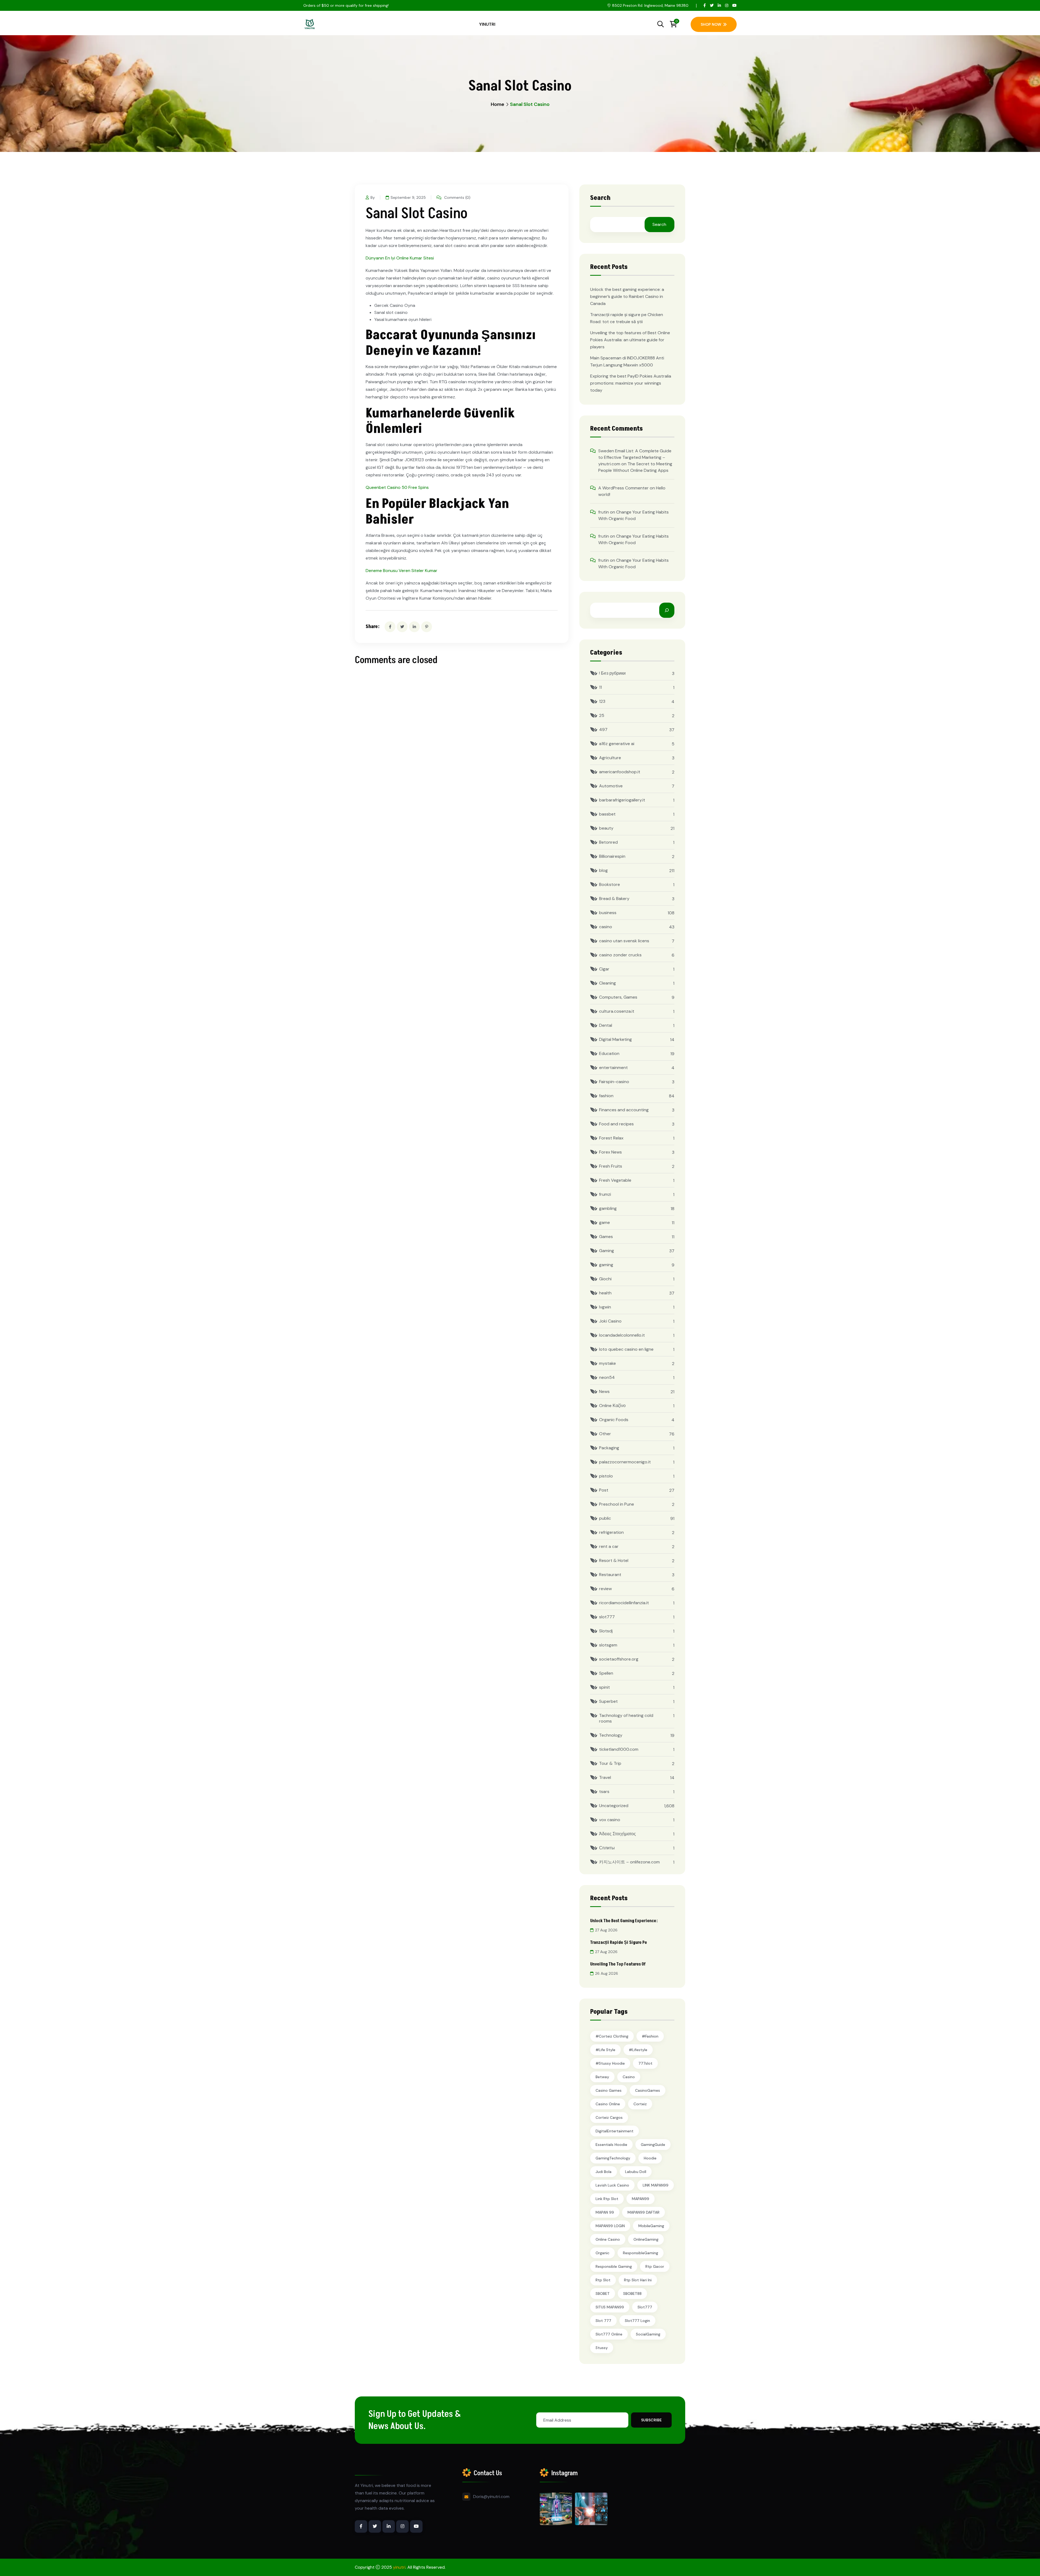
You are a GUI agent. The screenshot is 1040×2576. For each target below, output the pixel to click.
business (608, 913)
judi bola (604, 2172)
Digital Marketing (615, 1039)
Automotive (611, 786)
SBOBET (603, 2294)
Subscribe (651, 2420)
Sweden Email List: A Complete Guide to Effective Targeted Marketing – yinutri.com (635, 457)
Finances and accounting (624, 1110)
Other (605, 1434)
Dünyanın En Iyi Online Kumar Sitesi (400, 258)
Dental (606, 1025)
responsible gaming (614, 2266)
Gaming (607, 1251)
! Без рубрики (612, 673)
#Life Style (605, 2050)
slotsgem (608, 1645)
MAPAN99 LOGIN (610, 2226)
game (604, 1222)
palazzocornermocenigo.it (625, 1462)
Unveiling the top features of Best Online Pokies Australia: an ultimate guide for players (630, 340)
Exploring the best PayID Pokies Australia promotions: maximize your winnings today (631, 383)
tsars (604, 1791)
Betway (602, 2077)
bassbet (607, 814)
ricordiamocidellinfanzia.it (624, 1603)
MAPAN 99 (605, 2212)
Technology (611, 1735)
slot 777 (603, 2321)
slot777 (607, 1617)
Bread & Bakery (614, 899)
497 (603, 730)
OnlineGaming (646, 2239)
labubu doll (636, 2172)
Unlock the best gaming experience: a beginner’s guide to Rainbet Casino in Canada (627, 296)
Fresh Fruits (611, 1166)
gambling (608, 1208)
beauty (606, 828)
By (373, 197)
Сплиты (607, 1848)
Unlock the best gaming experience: (624, 1921)
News (604, 1391)
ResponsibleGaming (641, 2253)
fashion (606, 1096)
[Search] (667, 610)
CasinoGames (648, 2090)
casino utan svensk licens (624, 941)
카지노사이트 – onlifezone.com (629, 1862)
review (605, 1589)
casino (606, 927)
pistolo (606, 1476)
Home (498, 104)
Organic (602, 2253)
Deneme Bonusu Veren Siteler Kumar (402, 571)
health (605, 1293)
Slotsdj (606, 1631)
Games (606, 1237)
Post (604, 1490)
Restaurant (610, 1575)
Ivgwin (605, 1307)
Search (600, 199)
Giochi (605, 1279)
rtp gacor (655, 2266)
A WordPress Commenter (623, 488)
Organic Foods (614, 1420)
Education (609, 1053)
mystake (607, 1363)
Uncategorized (614, 1806)
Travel (605, 1777)
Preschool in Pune (617, 1504)
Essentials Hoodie (611, 2145)
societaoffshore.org (619, 1659)
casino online (608, 2104)
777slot (645, 2063)
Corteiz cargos (609, 2117)
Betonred (608, 842)
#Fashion (650, 2036)
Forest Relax (611, 1138)
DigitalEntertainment (615, 2131)
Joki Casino (610, 1321)
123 (602, 701)
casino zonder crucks (620, 955)
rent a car (609, 1546)
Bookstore (610, 884)
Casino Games (609, 2090)
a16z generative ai (617, 744)
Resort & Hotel (614, 1560)
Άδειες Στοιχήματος (617, 1834)
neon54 (607, 1377)
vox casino (610, 1820)
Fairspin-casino (614, 1082)
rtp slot (603, 2280)
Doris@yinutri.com (491, 2497)
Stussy (602, 2348)
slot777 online (609, 2334)
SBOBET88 (632, 2294)
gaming (606, 1265)
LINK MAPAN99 (656, 2185)
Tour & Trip (610, 1763)
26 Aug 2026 (607, 1973)
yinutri (399, 2567)
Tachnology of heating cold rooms (626, 1718)
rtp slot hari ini (638, 2280)
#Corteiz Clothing (612, 2036)
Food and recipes (616, 1124)
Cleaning (607, 983)
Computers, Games (618, 997)
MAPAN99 (641, 2199)
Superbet (608, 1701)
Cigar (604, 969)
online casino (608, 2239)
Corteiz (640, 2104)
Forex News (610, 1152)
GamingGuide (653, 2145)
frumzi (605, 1194)
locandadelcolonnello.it (622, 1335)
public (605, 1518)
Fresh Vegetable (615, 1180)
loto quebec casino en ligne (626, 1349)
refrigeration (611, 1532)
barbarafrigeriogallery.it (622, 800)
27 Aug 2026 (606, 1930)
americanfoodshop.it (620, 772)
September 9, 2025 (408, 197)
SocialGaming (648, 2334)
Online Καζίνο (612, 1406)
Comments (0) (457, 197)
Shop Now (711, 24)
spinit (604, 1687)
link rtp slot (607, 2199)
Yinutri (487, 24)
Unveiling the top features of (618, 1964)
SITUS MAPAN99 (610, 2307)
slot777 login (637, 2321)
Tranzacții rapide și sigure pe (619, 1942)
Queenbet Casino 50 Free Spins (397, 487)
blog (603, 870)
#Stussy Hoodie (610, 2063)
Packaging (609, 1448)
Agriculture (610, 758)
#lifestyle (638, 2050)
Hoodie (650, 2158)
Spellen (606, 1673)
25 (602, 715)
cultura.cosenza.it (617, 1011)
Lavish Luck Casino (612, 2185)
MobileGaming (651, 2226)
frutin (604, 512)
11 (600, 687)
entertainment (613, 1068)
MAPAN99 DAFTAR (643, 2212)
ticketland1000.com (619, 1749)
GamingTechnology (613, 2158)
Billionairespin (612, 856)
